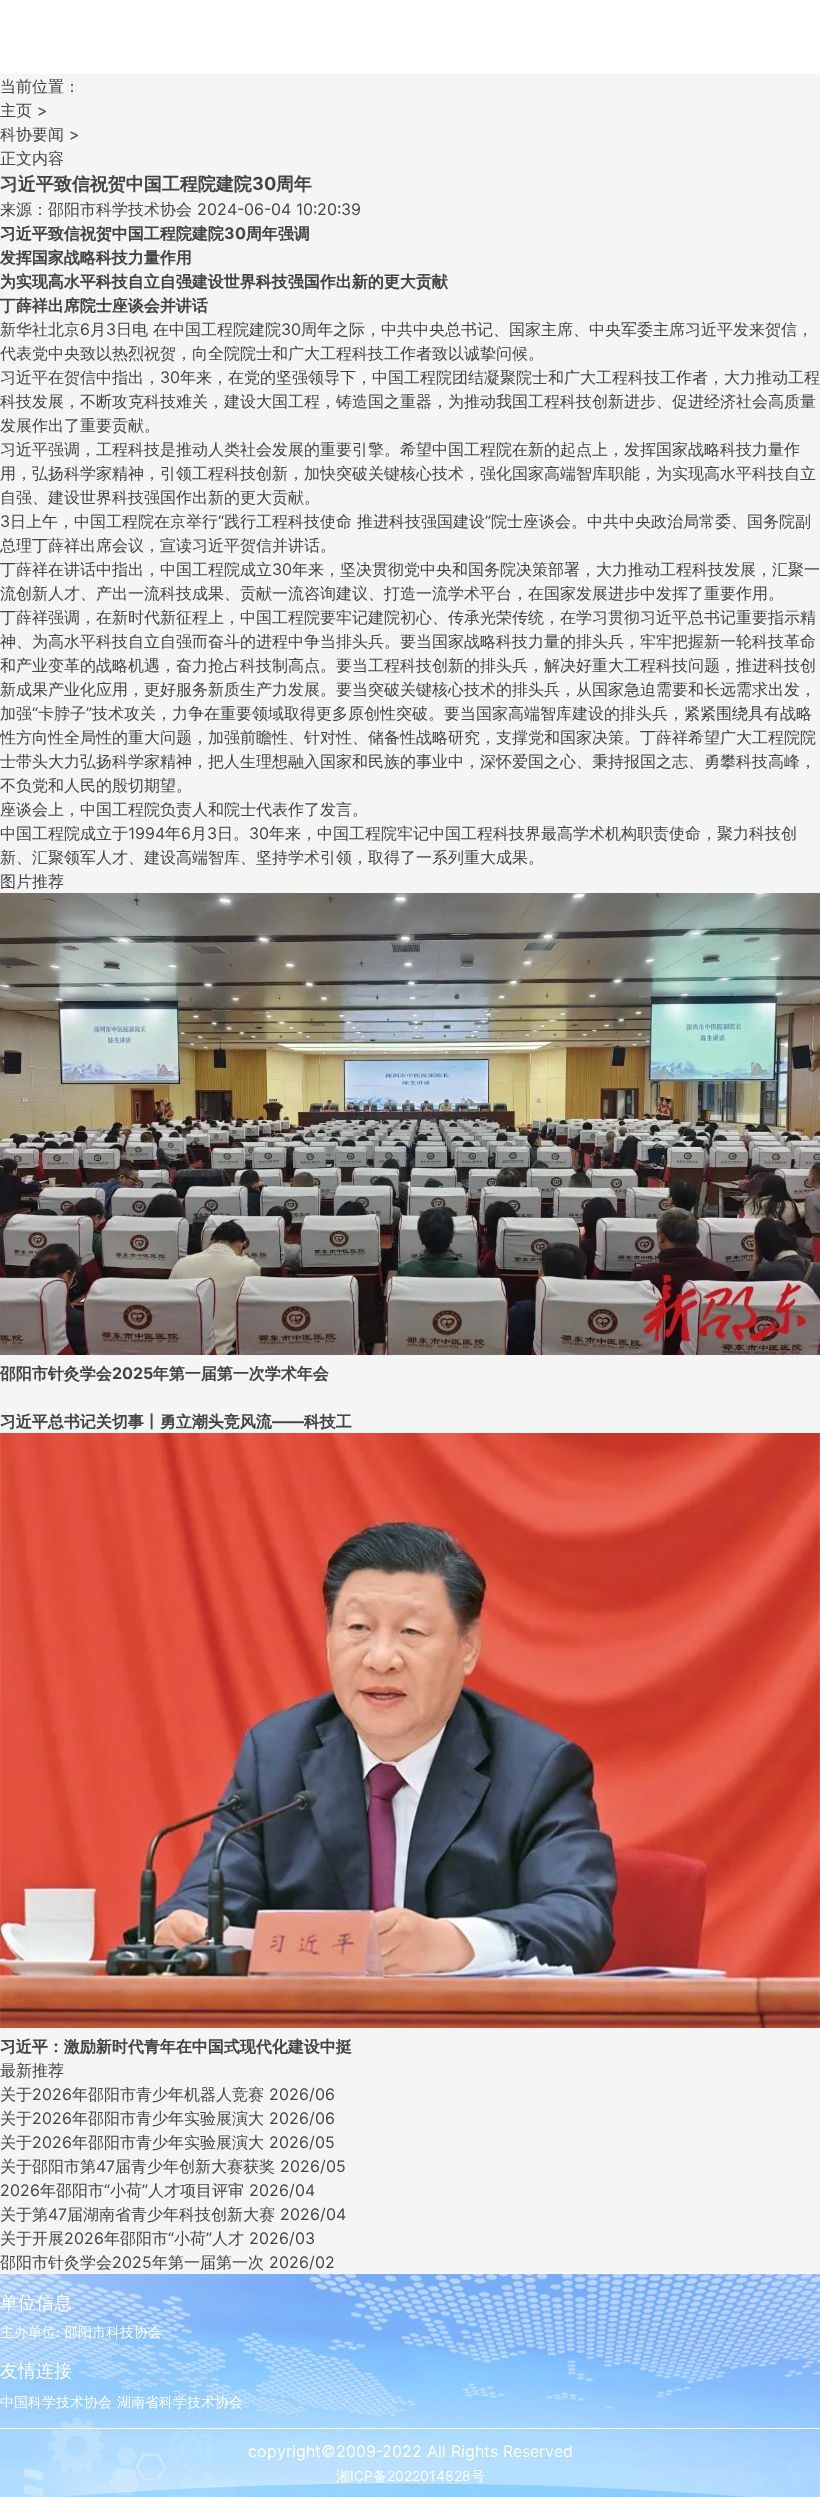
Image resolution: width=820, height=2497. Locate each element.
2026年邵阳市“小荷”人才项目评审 (122, 2190)
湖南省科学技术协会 (180, 2401)
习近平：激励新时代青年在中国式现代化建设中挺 (176, 2046)
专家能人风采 (605, 49)
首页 (55, 49)
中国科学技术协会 (56, 2401)
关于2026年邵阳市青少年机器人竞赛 (132, 2094)
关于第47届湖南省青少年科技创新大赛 (137, 2214)
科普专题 (385, 49)
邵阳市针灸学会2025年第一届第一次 (132, 2262)
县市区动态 (275, 49)
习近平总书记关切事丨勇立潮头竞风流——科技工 (176, 1421)
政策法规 (715, 49)
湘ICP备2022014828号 (410, 2475)
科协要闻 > (40, 134)
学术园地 (495, 49)
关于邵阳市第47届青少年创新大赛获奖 (137, 2166)
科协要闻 (165, 49)
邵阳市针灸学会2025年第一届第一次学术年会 (164, 1373)
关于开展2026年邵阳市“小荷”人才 (122, 2238)
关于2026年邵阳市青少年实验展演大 (132, 2118)
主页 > (24, 110)
